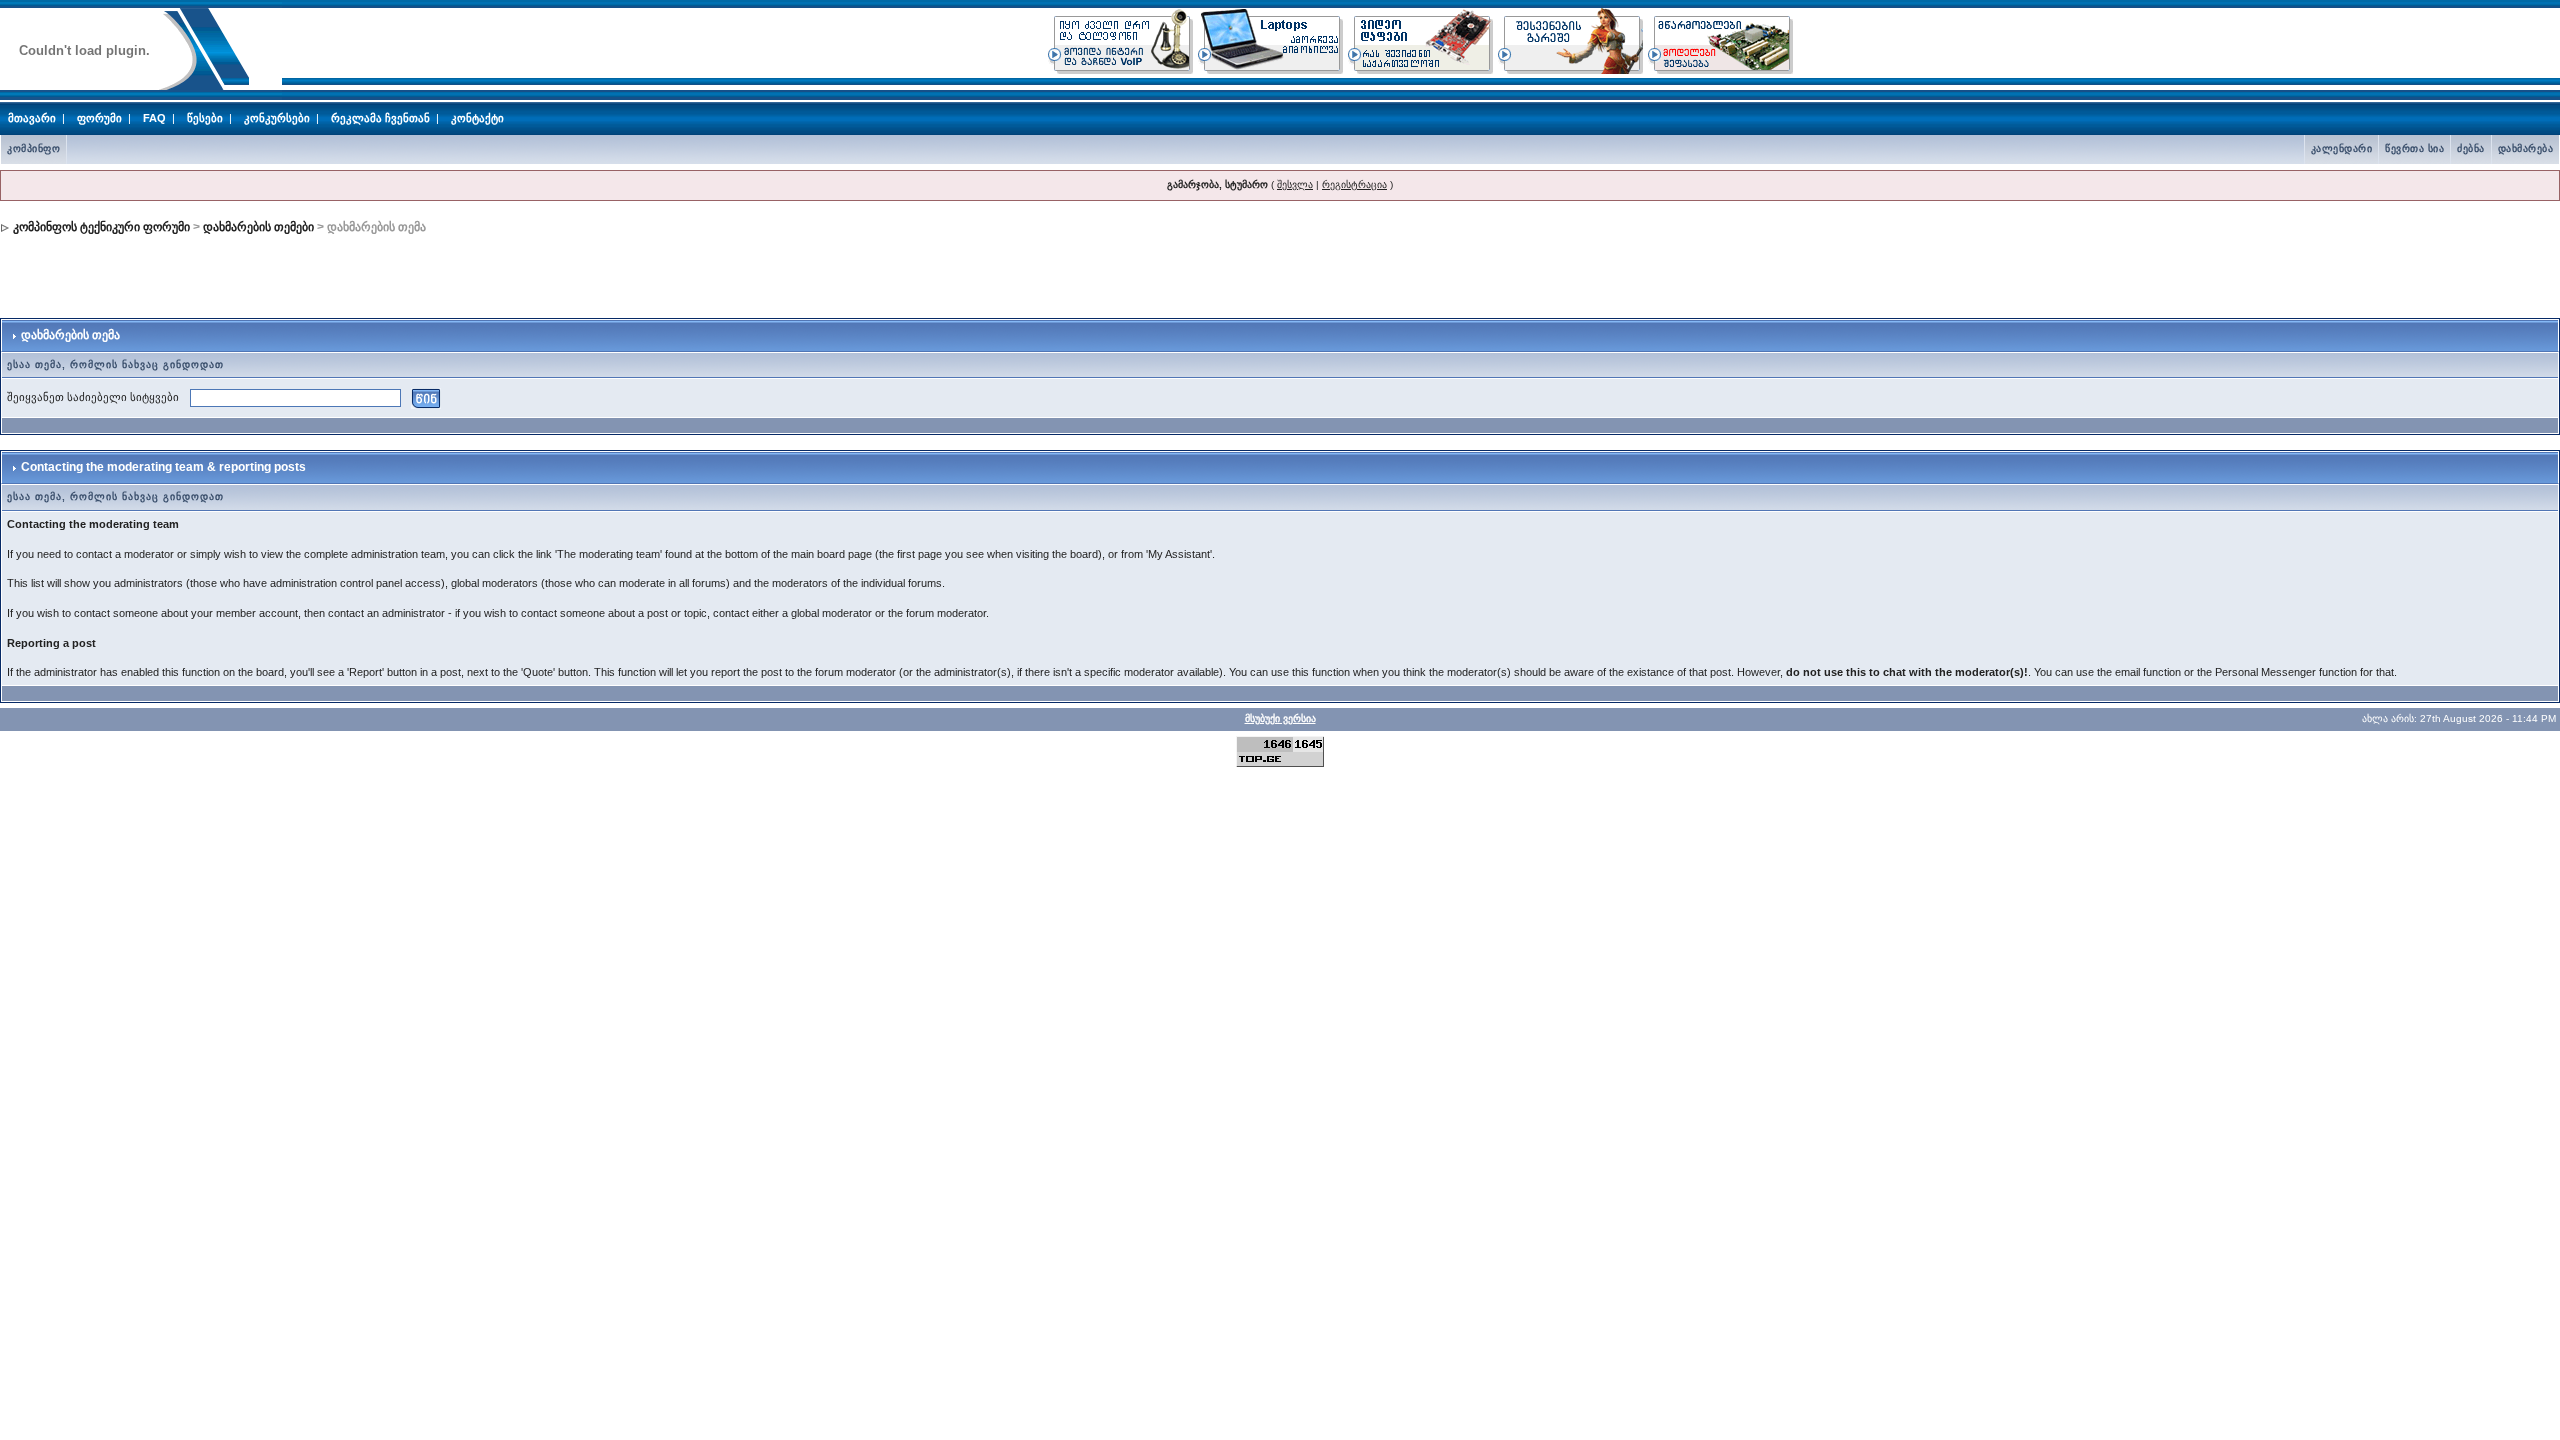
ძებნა (2471, 148)
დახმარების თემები (258, 227)
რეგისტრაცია (1354, 184)
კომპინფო (33, 148)
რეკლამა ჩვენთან (380, 118)
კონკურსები (277, 118)
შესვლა (1295, 184)
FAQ (154, 118)
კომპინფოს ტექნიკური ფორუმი (101, 227)
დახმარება (2526, 148)
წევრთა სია (2414, 148)
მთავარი (32, 118)
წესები (205, 118)
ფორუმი (99, 118)
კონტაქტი (477, 118)
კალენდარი (2342, 148)
